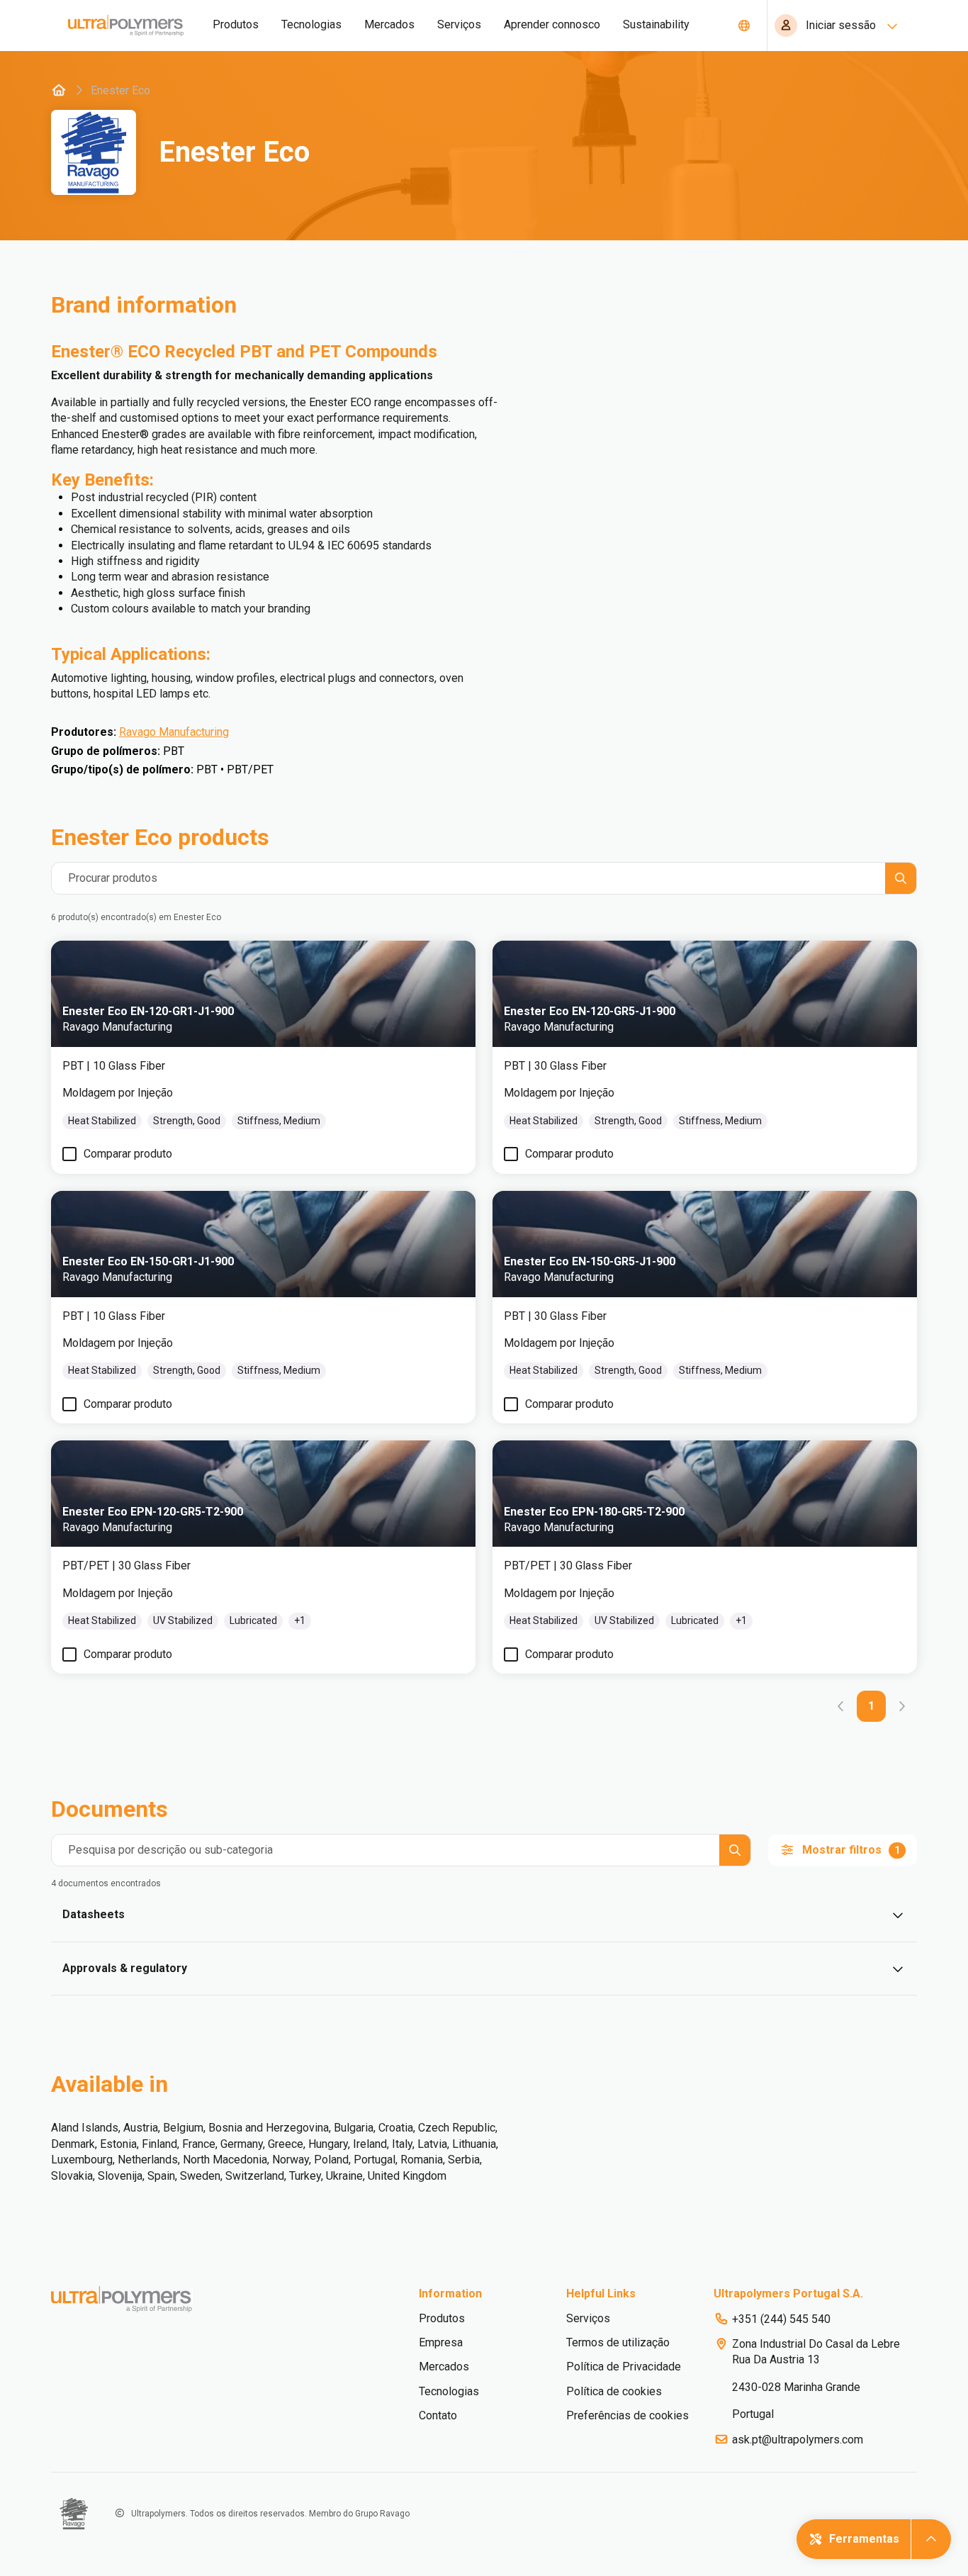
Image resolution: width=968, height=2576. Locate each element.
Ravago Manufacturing (174, 732)
